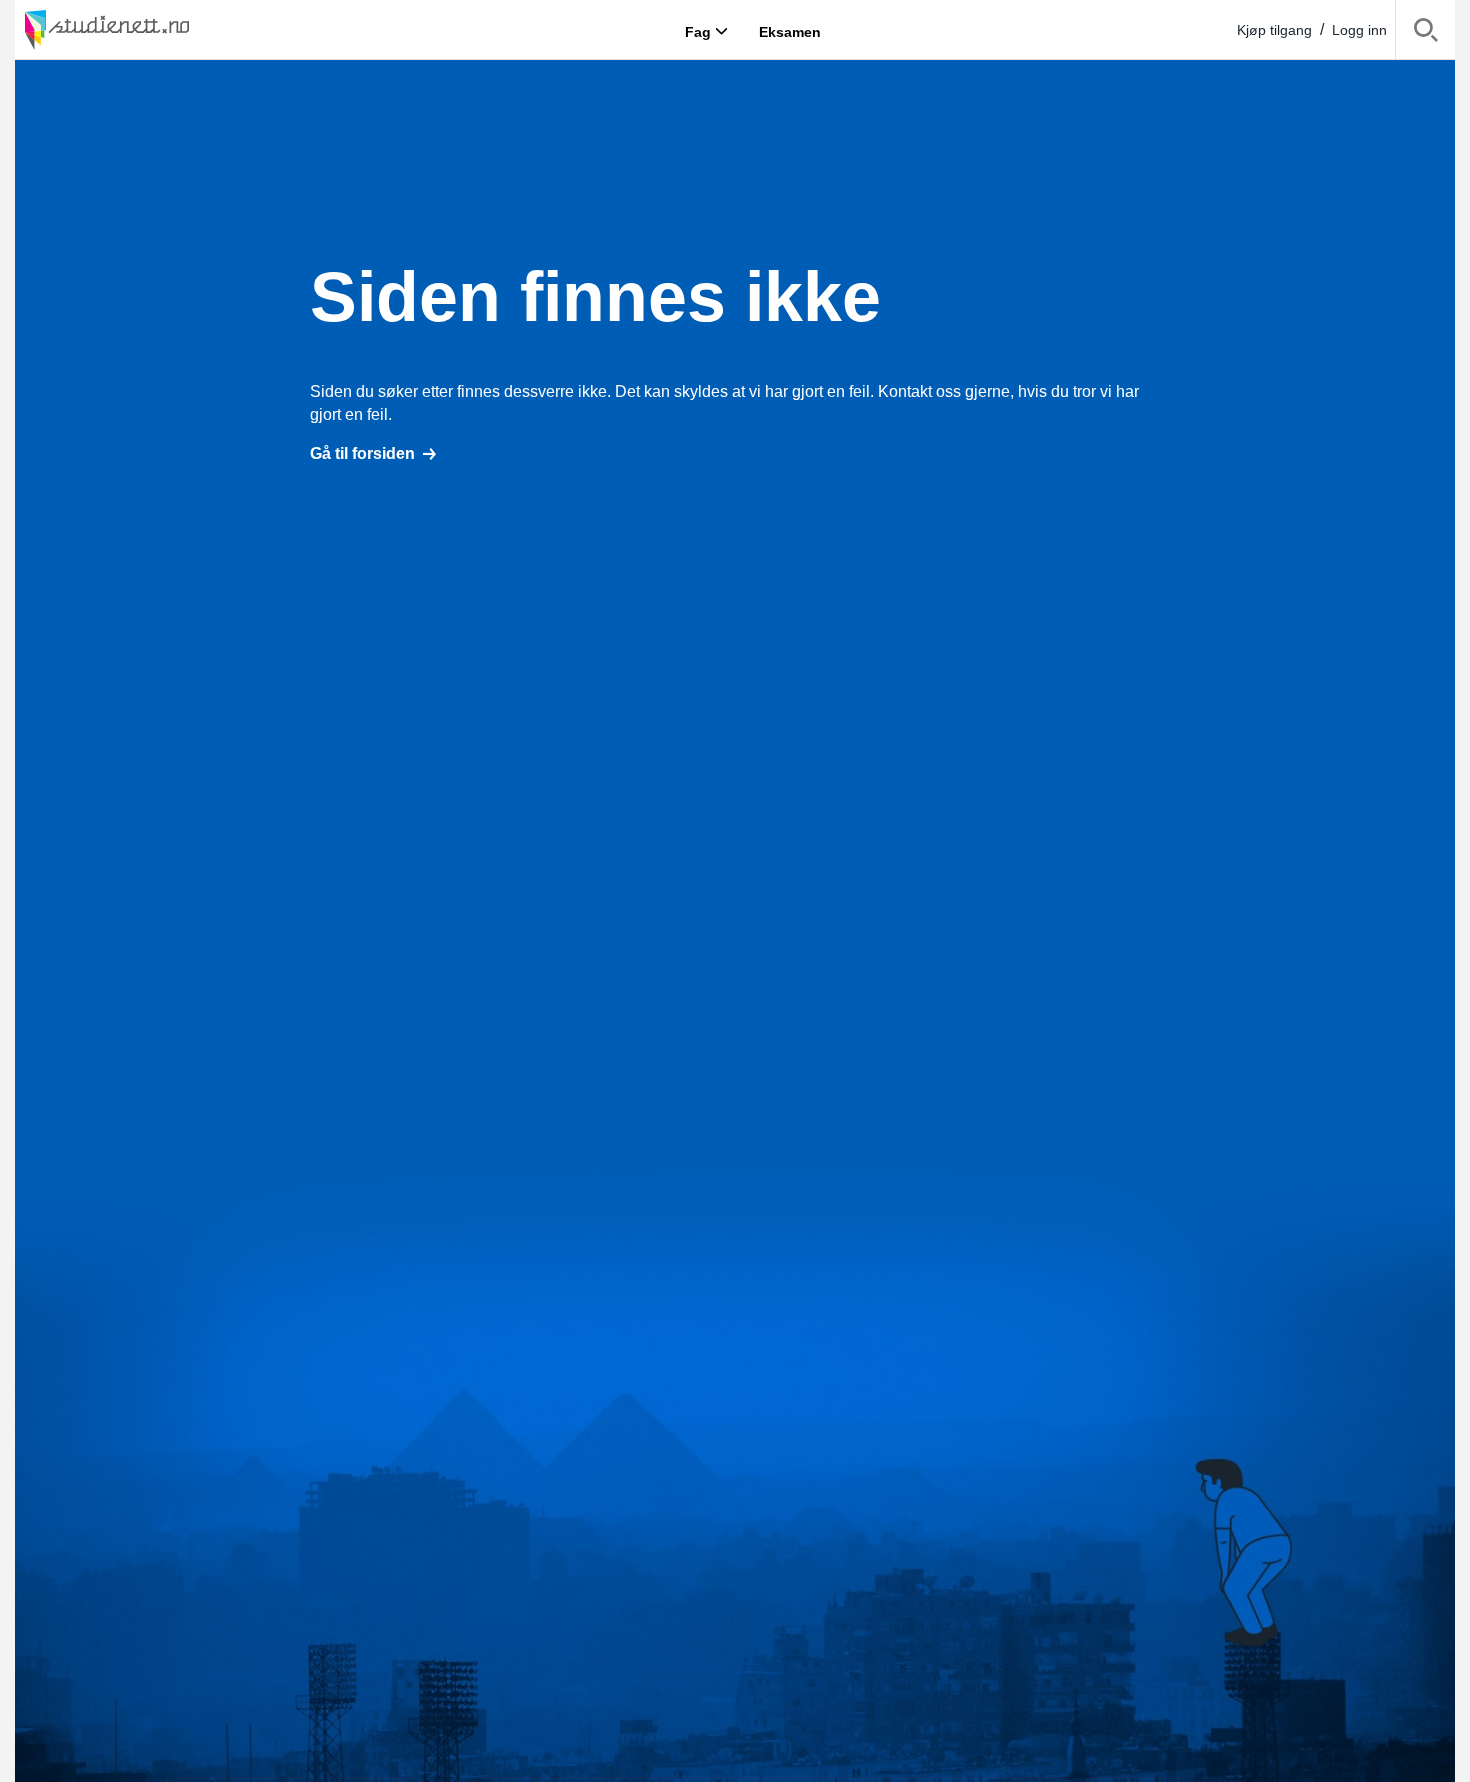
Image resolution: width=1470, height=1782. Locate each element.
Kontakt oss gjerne (944, 391)
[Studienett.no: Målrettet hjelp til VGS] (155, 29)
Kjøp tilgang (1274, 30)
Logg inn (1359, 30)
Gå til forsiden (362, 453)
